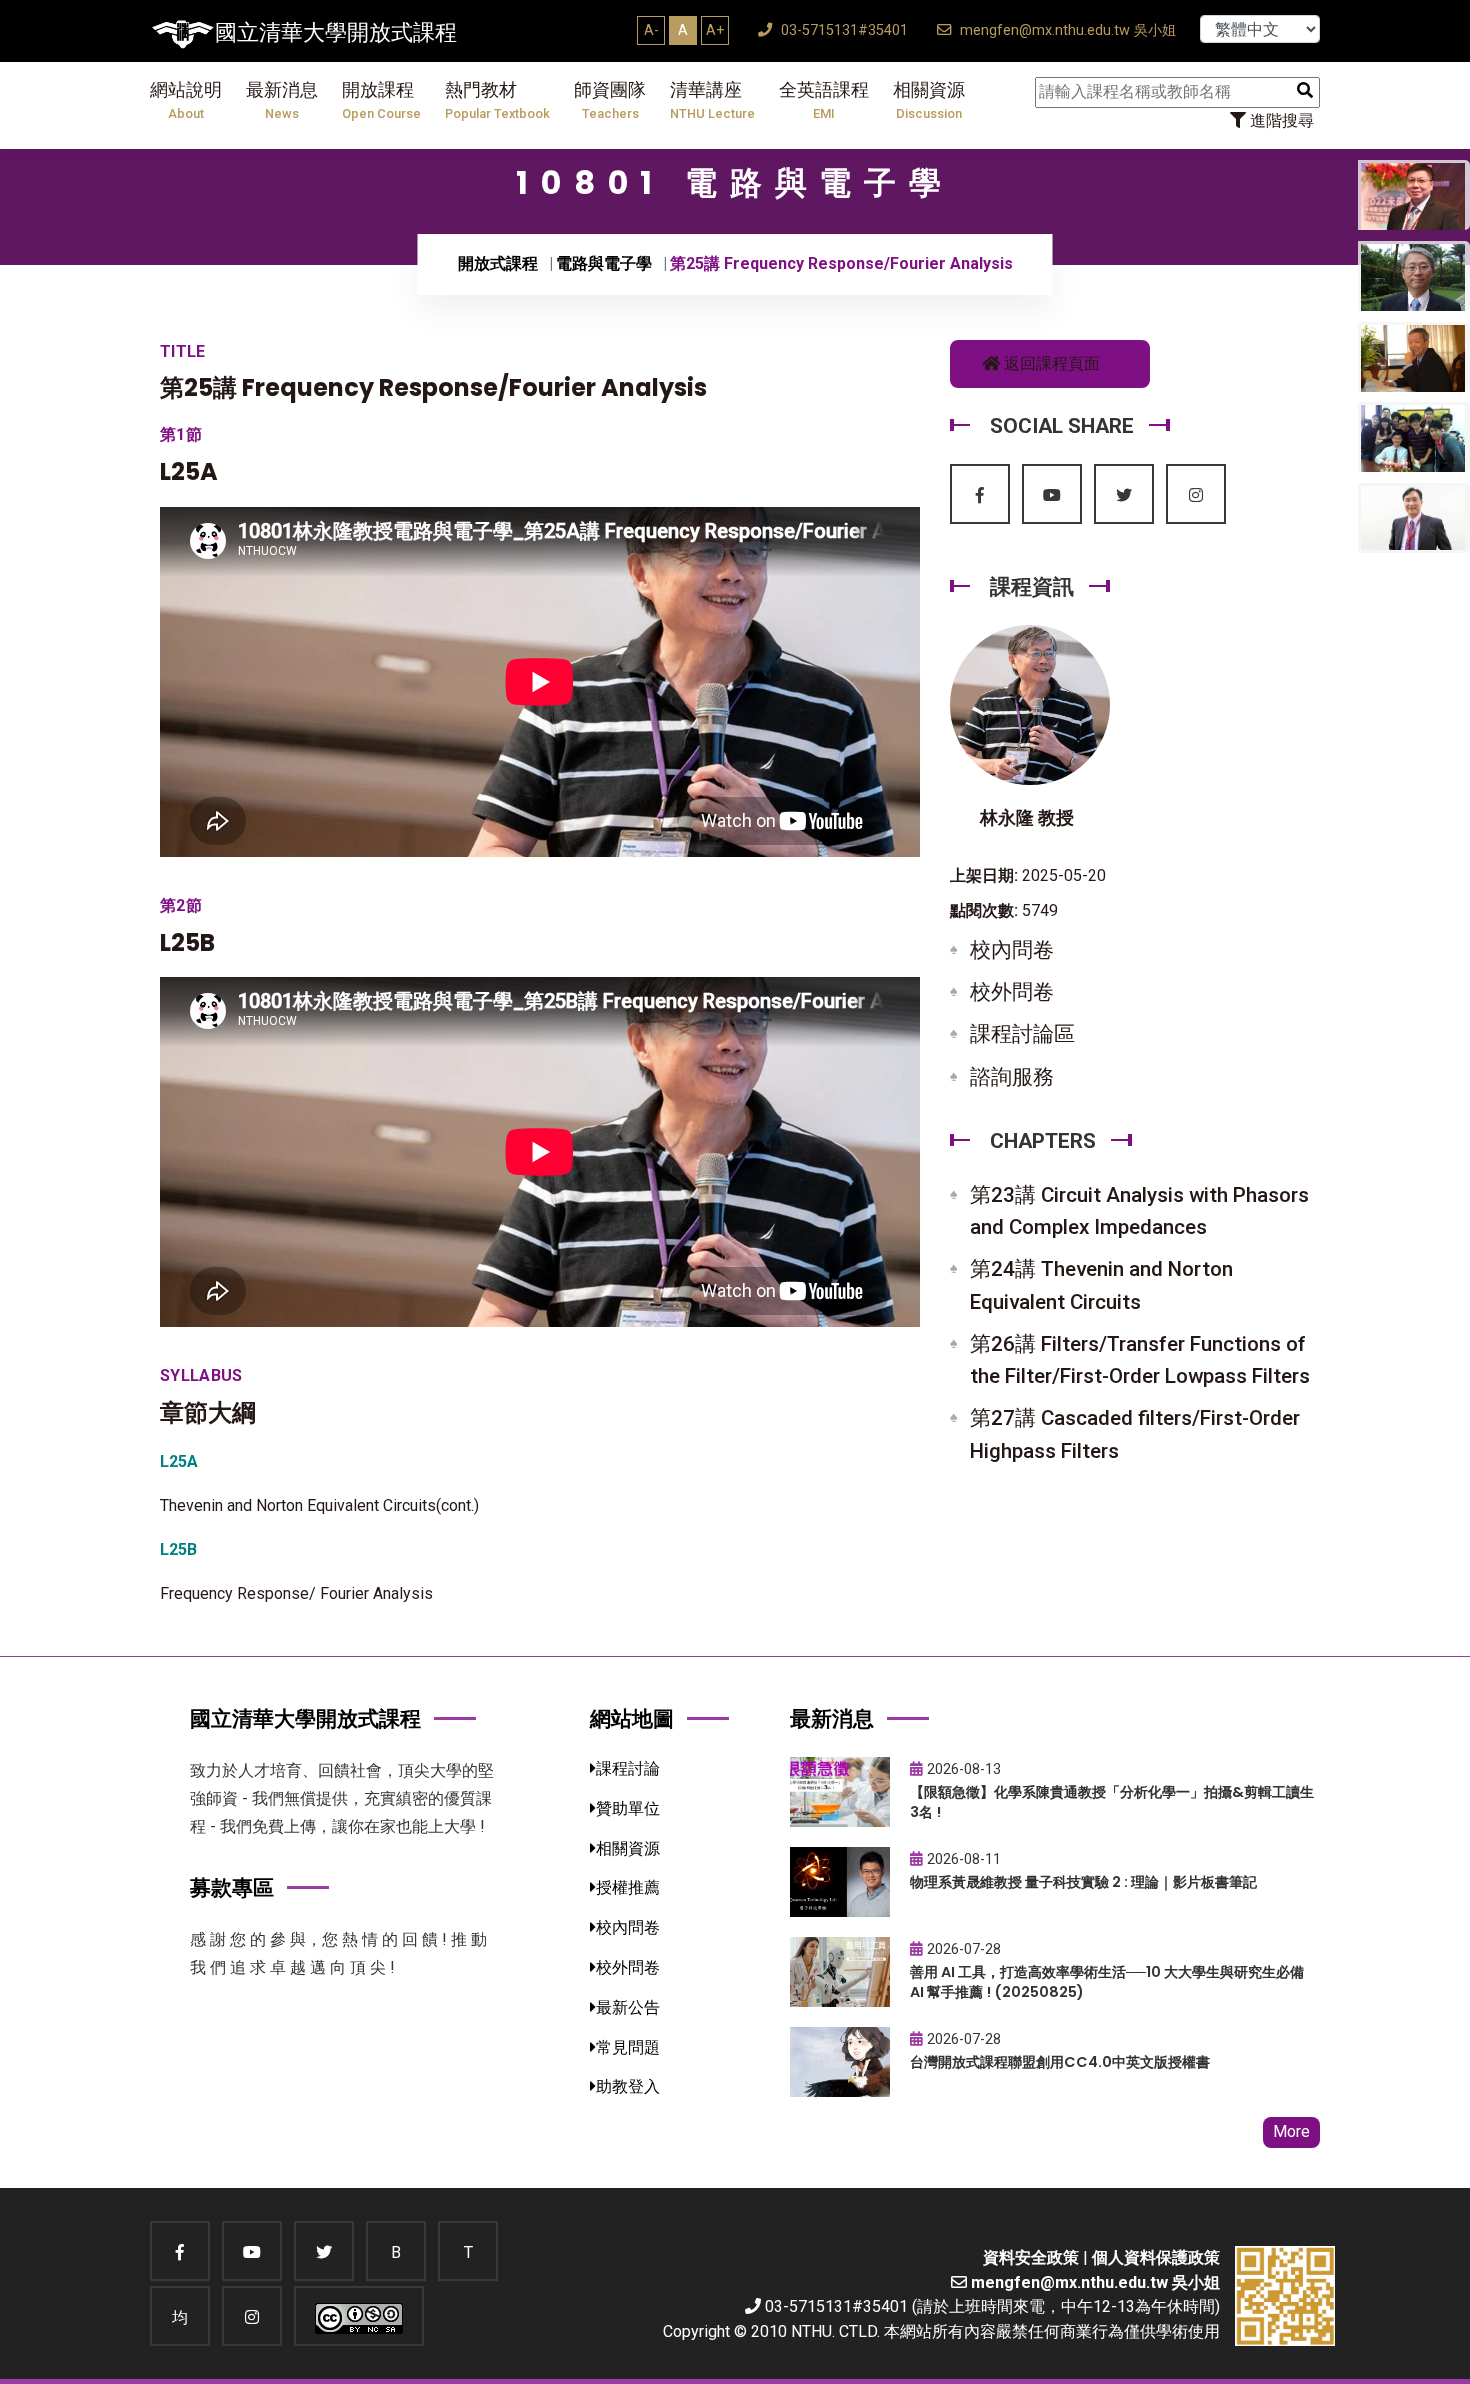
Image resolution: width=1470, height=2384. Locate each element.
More (1291, 2131)
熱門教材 (497, 100)
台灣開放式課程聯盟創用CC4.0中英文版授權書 (1060, 2062)
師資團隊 (610, 100)
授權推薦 (628, 1887)
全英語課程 (824, 100)
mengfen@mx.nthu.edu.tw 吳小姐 (1066, 30)
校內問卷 (1012, 950)
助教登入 (628, 2086)
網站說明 (186, 100)
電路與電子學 (604, 263)
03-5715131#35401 (842, 30)
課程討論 (628, 1768)
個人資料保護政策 (1156, 2257)
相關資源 (929, 100)
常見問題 (628, 2047)
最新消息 (282, 100)
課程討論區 (1022, 1034)
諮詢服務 (1012, 1077)
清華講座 (712, 100)
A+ (715, 30)
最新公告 (628, 2007)
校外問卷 (1012, 992)
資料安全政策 (1031, 2257)
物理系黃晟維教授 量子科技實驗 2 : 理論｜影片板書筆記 (1083, 1882)
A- (651, 30)
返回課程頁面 (1050, 363)
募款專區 (232, 1887)
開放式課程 (498, 263)
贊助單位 (628, 1808)
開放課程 (381, 100)
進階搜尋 (1280, 120)
